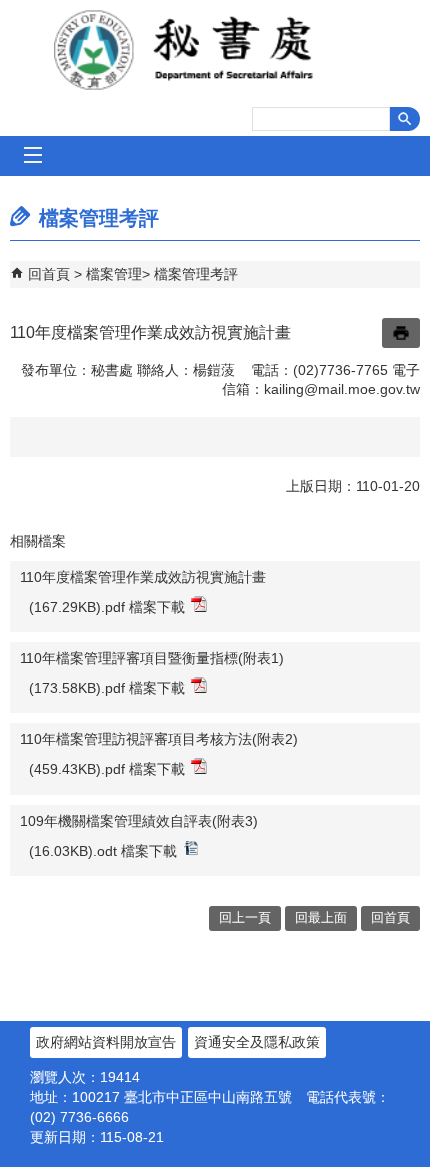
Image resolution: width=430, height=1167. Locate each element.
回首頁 (49, 274)
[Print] (401, 333)
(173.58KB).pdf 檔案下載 (107, 688)
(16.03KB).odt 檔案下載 (103, 851)
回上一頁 (245, 917)
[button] (405, 119)
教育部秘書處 (215, 50)
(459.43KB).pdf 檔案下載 (107, 769)
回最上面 (321, 917)
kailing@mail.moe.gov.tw (342, 389)
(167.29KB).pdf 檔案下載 (107, 607)
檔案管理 (114, 274)
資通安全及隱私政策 (257, 1042)
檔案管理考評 (196, 274)
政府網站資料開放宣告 (106, 1042)
